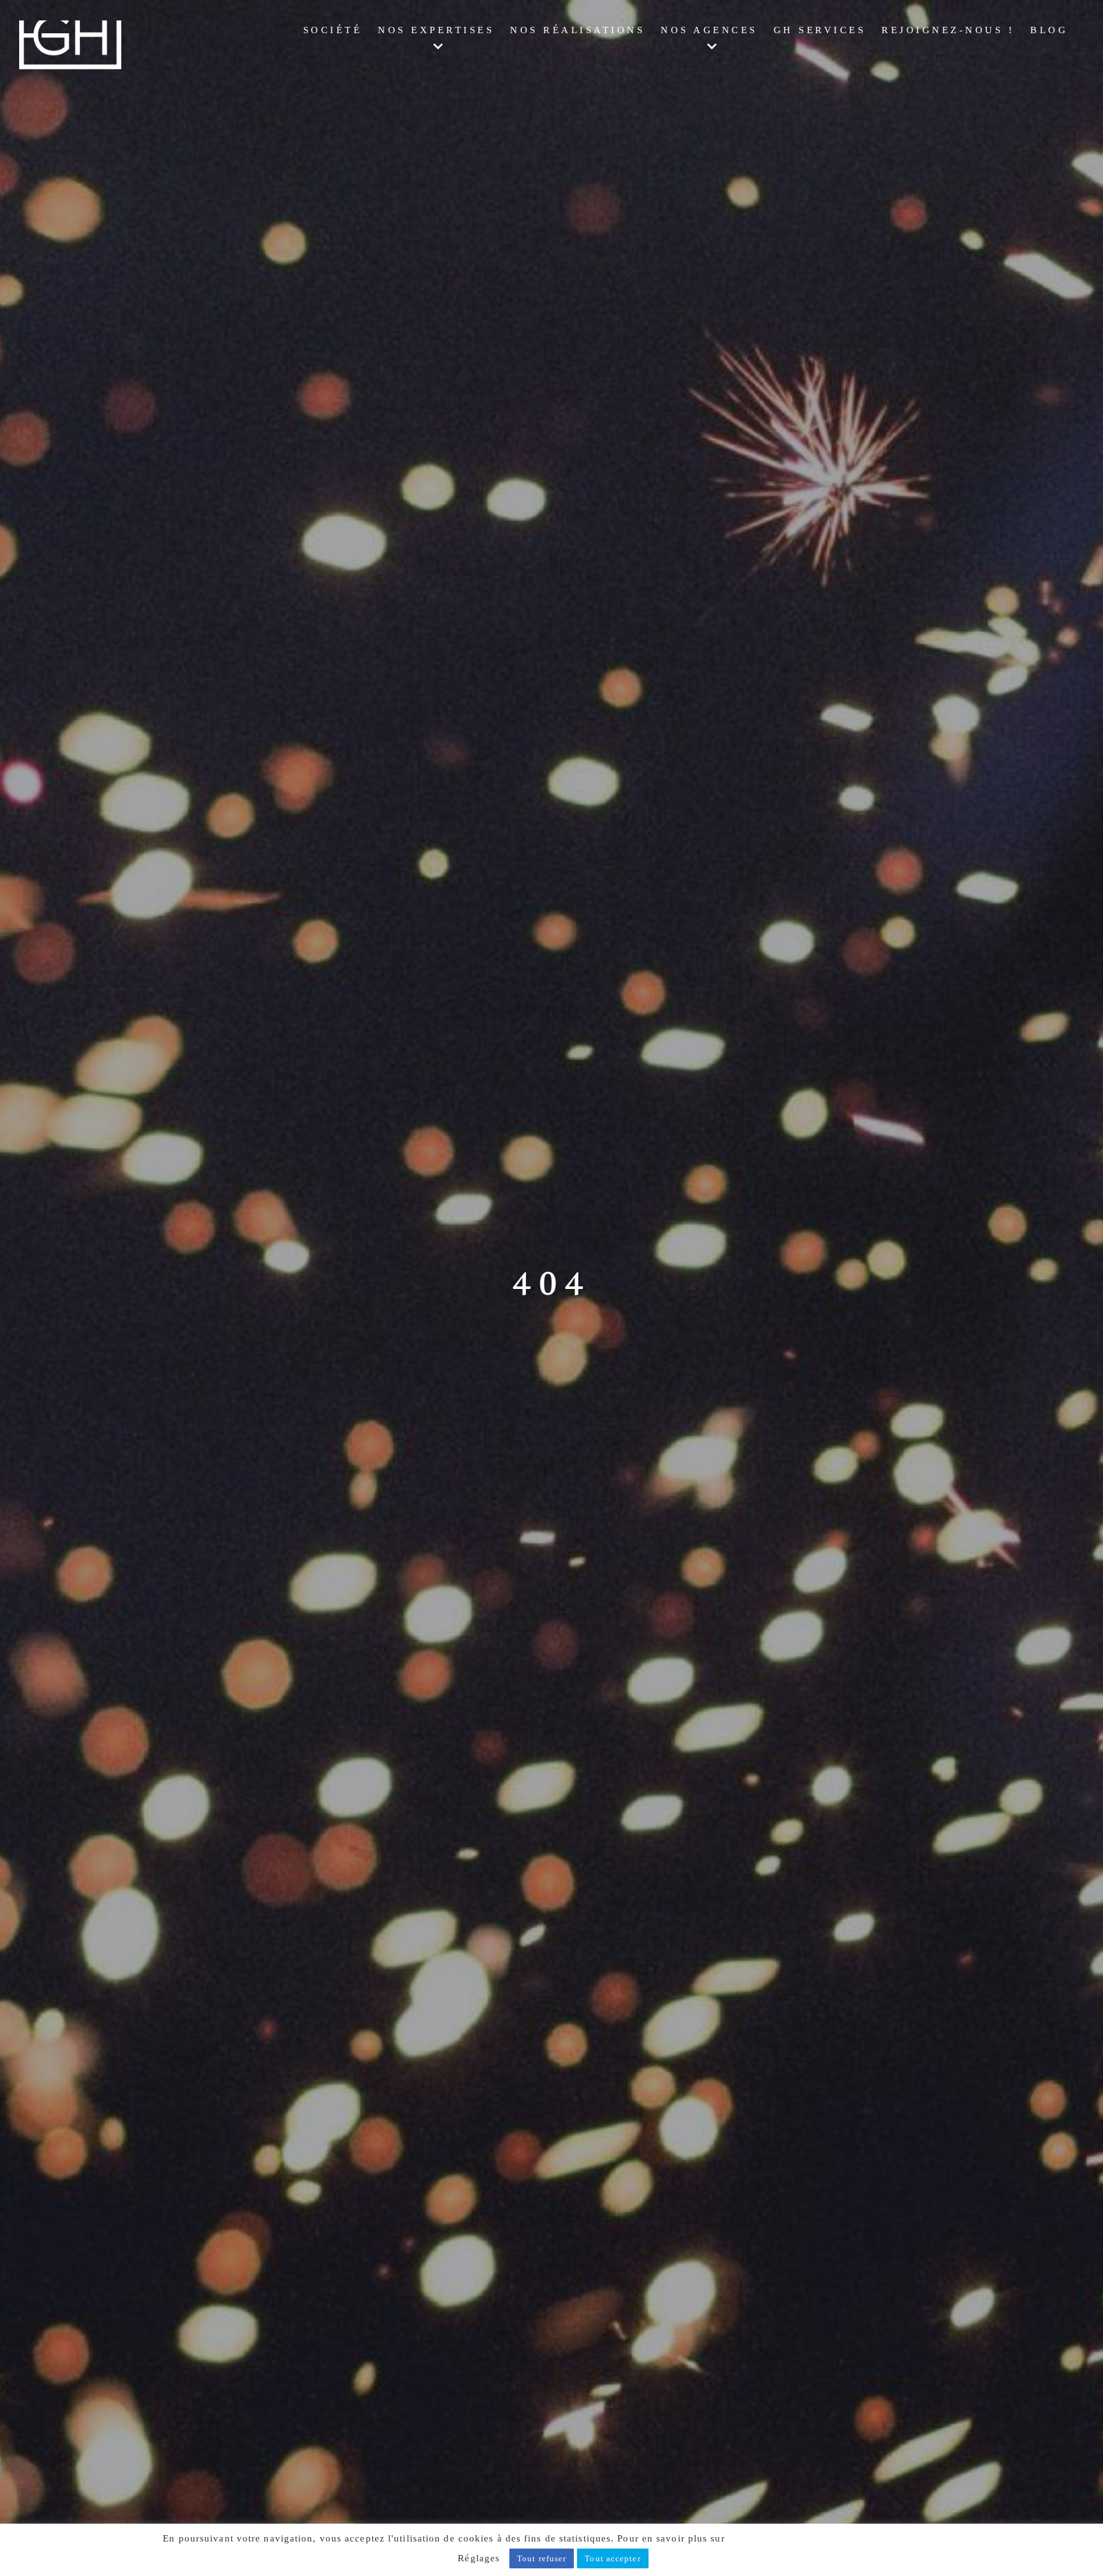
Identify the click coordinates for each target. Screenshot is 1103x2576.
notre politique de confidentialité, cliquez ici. (834, 2538)
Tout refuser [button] (542, 2558)
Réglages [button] (479, 2558)
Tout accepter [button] (612, 2558)
